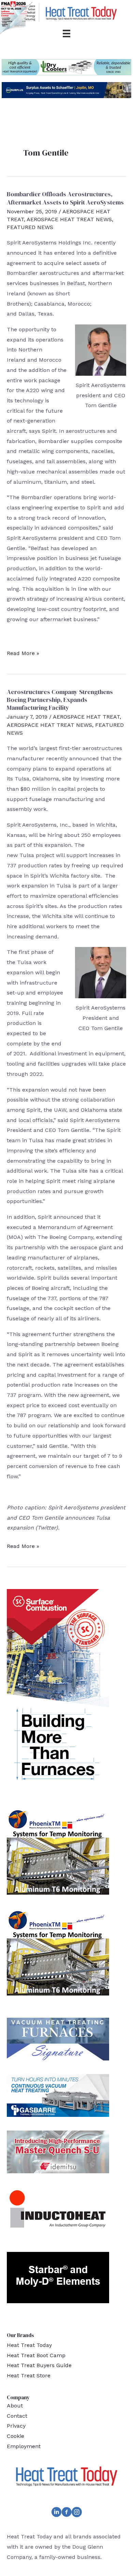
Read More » (23, 654)
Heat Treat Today (29, 2345)
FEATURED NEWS (30, 227)
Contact (17, 2416)
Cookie (16, 2436)
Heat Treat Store (29, 2375)
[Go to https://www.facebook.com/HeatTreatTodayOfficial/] (66, 2513)
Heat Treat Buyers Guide (39, 2365)
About (15, 2406)
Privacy (16, 2426)
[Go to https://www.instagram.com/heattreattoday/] (77, 2513)
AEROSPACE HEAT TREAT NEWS (69, 219)
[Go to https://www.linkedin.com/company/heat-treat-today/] (56, 2513)
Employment (24, 2446)
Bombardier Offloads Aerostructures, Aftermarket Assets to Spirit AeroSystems (65, 198)
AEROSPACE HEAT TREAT (86, 717)
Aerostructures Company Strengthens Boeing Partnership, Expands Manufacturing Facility (60, 700)
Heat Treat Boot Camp (36, 2355)
